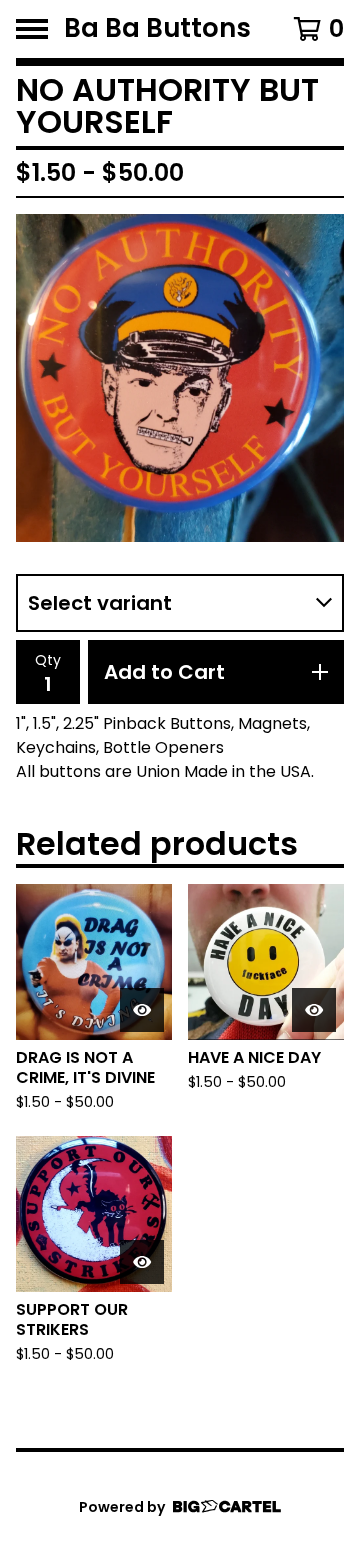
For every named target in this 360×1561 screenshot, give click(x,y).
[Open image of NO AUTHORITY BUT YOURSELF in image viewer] (180, 378)
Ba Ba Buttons (157, 29)
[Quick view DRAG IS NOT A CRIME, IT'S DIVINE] (142, 1010)
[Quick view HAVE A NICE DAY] (314, 1010)
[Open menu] (32, 29)
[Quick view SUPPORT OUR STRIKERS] (142, 1262)
